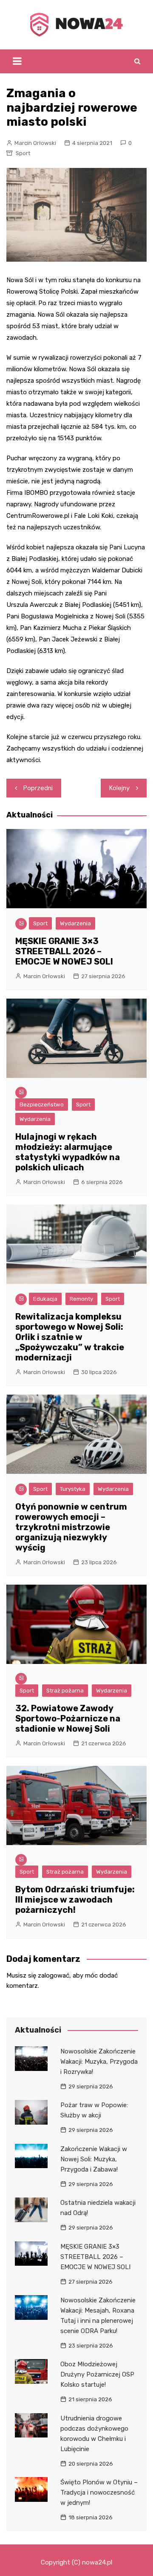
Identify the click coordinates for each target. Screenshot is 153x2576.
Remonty (81, 1299)
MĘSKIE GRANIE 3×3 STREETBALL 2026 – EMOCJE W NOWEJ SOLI (64, 951)
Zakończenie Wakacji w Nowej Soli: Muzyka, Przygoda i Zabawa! (94, 2159)
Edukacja (45, 1299)
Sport (23, 153)
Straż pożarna (65, 1691)
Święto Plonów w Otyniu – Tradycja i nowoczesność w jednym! (99, 2492)
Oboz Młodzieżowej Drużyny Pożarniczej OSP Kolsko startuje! (97, 2374)
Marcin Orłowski (35, 143)
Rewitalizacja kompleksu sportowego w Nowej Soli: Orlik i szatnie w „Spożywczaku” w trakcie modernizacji (70, 1337)
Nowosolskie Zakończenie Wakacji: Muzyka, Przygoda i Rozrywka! (99, 2062)
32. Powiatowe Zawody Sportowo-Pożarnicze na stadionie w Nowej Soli (68, 1718)
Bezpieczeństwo (42, 1105)
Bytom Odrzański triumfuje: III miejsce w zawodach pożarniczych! (75, 1900)
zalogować (54, 1975)
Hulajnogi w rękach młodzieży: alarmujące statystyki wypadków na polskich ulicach (68, 1152)
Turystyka (73, 1489)
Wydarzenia (75, 923)
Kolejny (119, 788)
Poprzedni (38, 788)
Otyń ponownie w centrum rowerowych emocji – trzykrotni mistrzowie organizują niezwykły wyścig (71, 1527)
